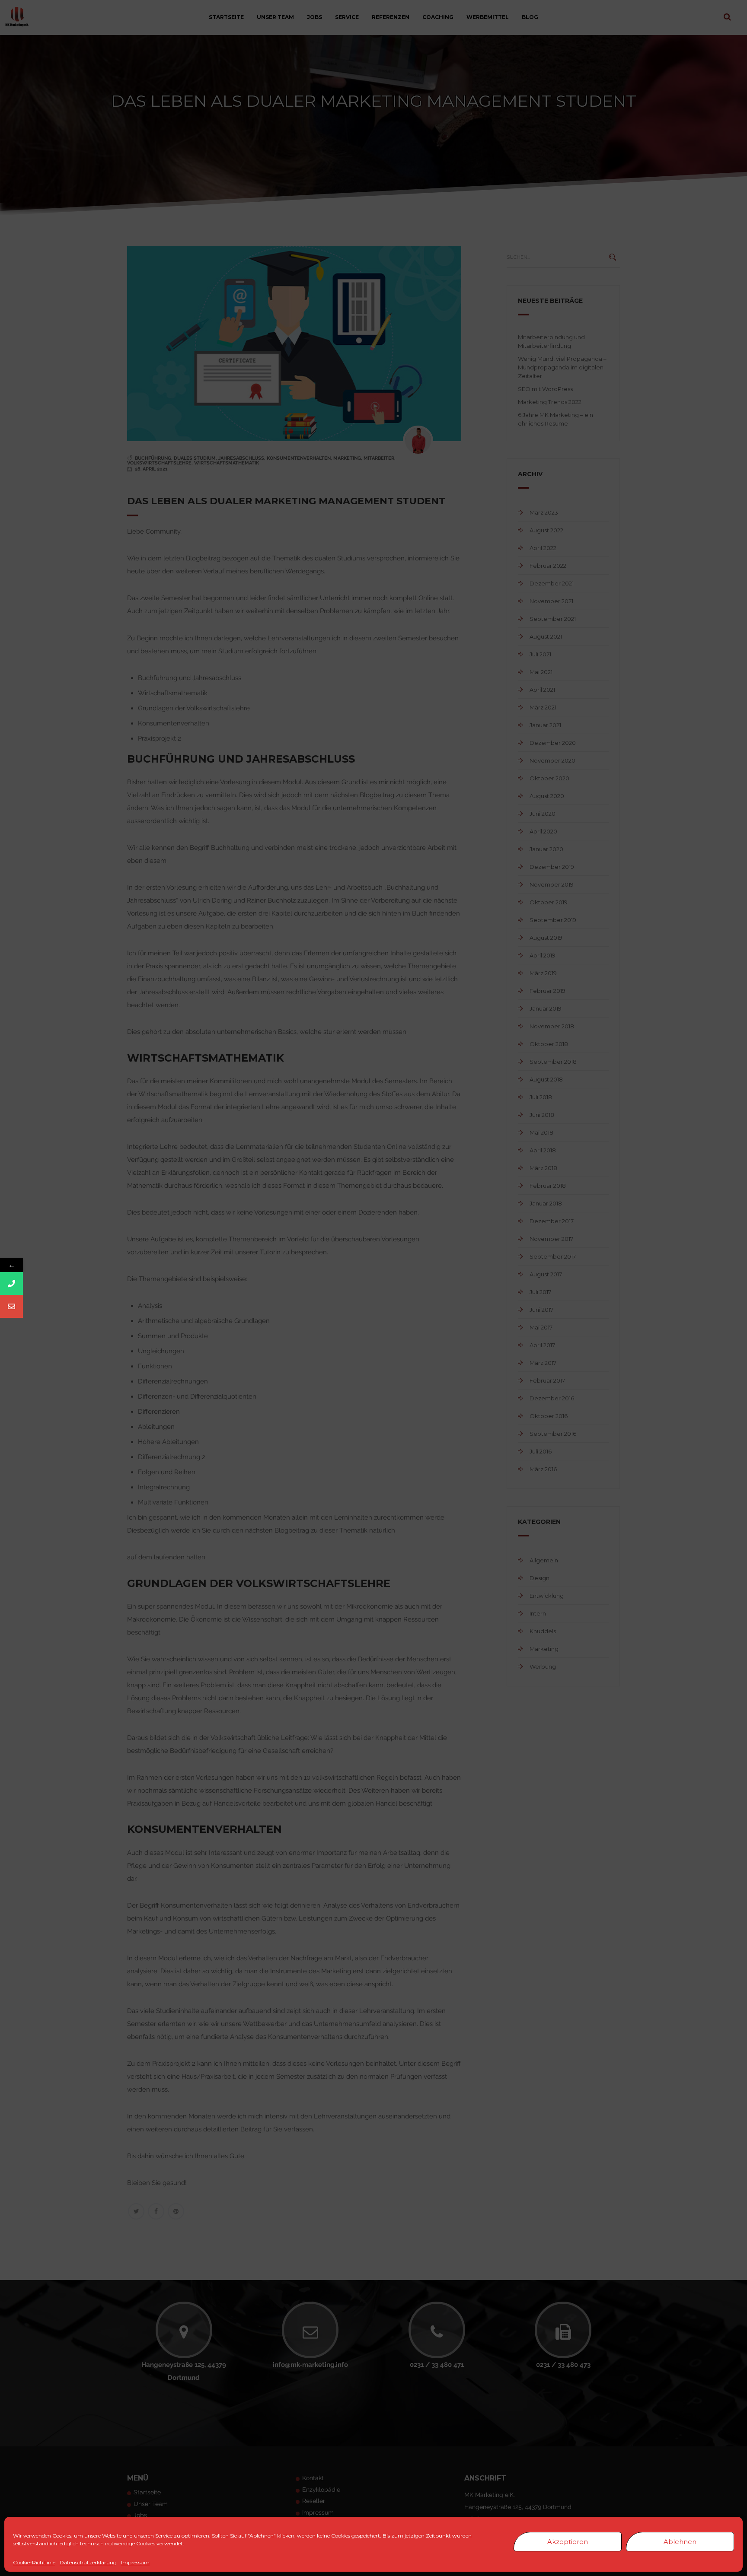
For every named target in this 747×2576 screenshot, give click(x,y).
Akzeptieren (568, 2542)
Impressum (135, 2563)
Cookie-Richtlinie (34, 2563)
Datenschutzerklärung (88, 2563)
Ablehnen (680, 2542)
